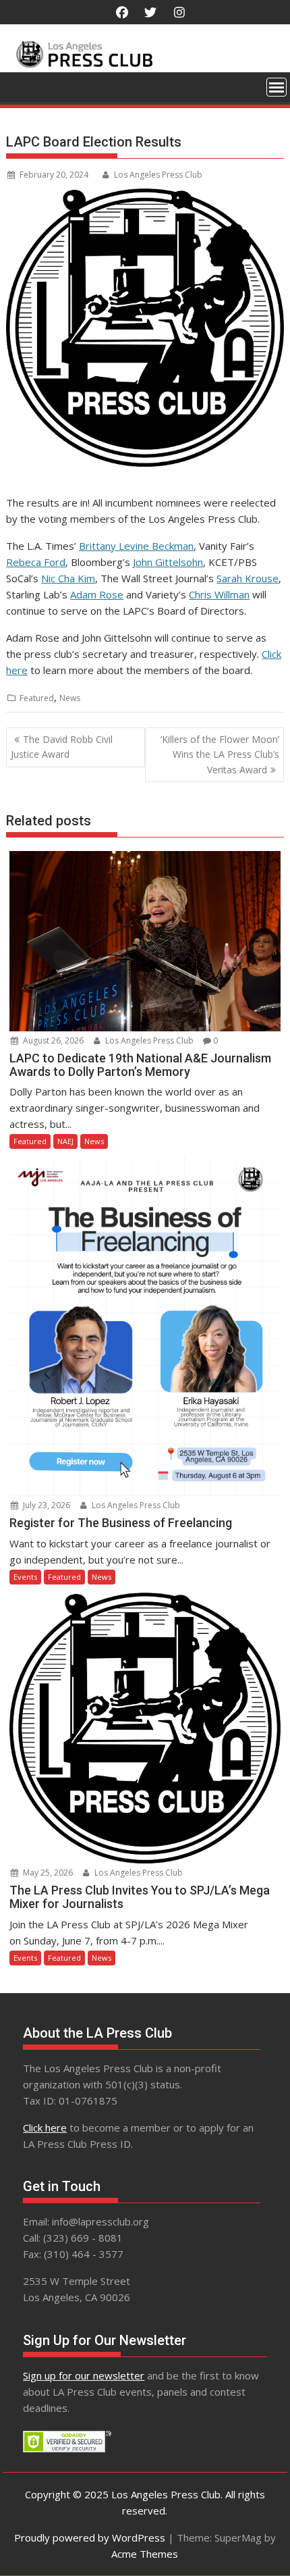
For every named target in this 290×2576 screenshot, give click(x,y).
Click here (45, 2128)
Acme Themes (145, 2554)
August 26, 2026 (52, 1040)
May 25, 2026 (47, 1873)
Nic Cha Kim (68, 578)
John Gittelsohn (168, 562)
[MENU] (277, 87)
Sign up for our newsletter (84, 2375)
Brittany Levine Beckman (136, 546)
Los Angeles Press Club (158, 175)
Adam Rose (97, 594)
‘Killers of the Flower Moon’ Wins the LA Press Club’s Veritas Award (220, 754)
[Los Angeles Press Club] (145, 64)
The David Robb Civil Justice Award (62, 747)
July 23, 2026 (46, 1505)
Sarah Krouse (248, 578)
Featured (37, 698)
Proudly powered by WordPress (90, 2538)
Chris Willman (219, 594)
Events (25, 1577)
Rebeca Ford (36, 562)
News (70, 698)
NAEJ (65, 1141)
